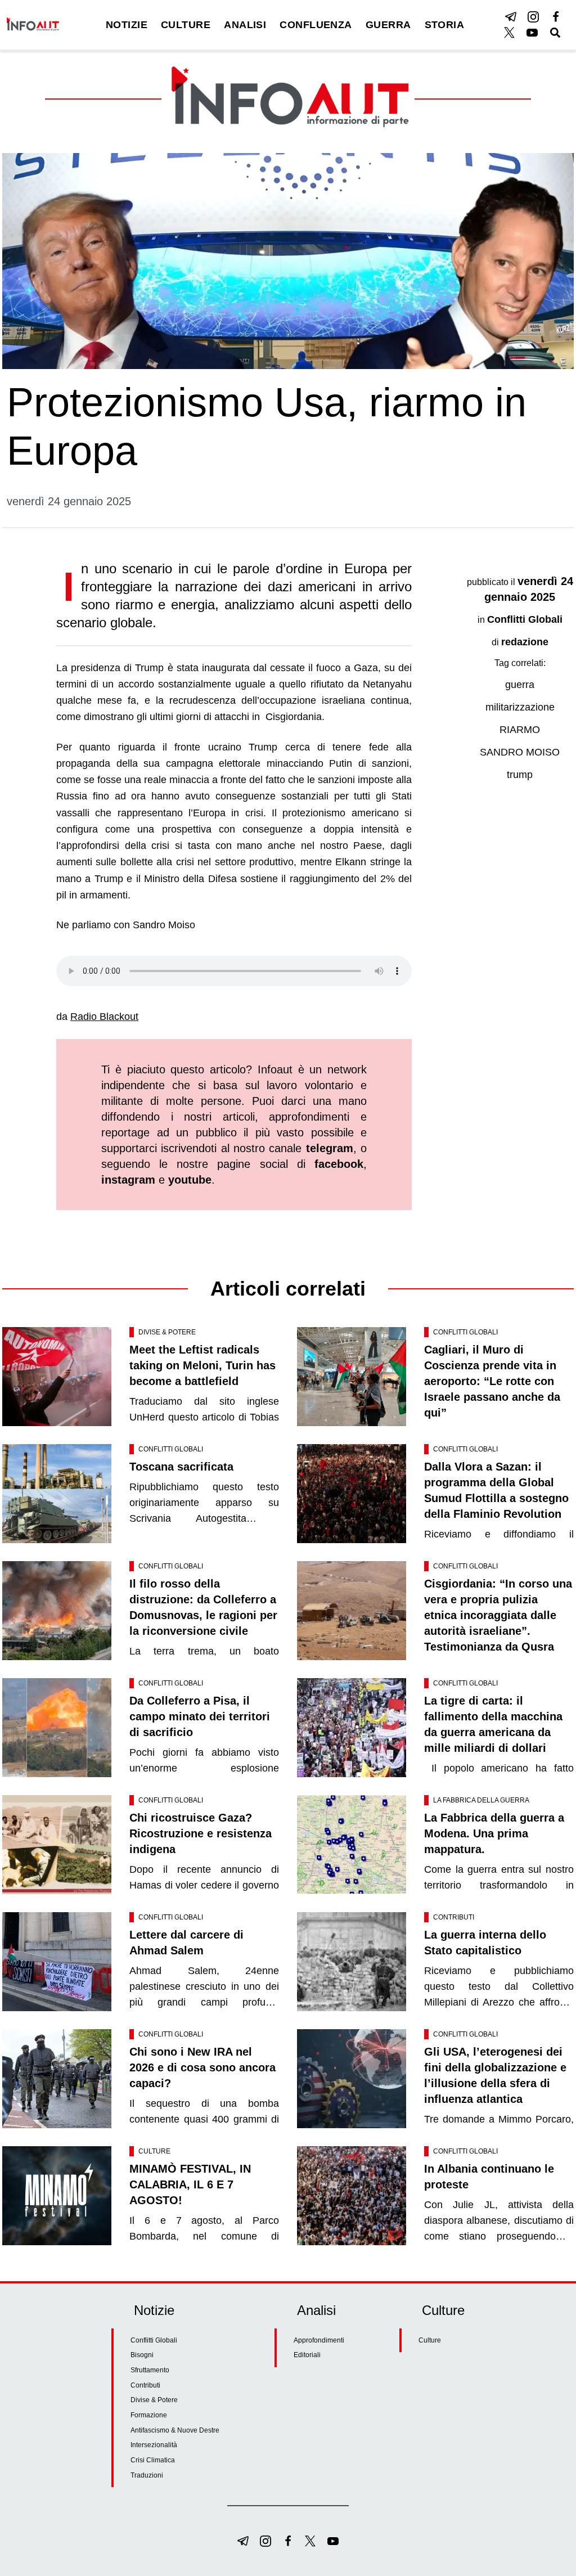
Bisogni (142, 2355)
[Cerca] (555, 33)
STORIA (445, 25)
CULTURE (186, 25)
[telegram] (511, 17)
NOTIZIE (127, 25)
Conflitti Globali (525, 619)
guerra (520, 685)
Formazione (149, 2415)
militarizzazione (520, 707)
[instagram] (533, 17)
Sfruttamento (150, 2370)
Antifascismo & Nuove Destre (175, 2430)
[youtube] (532, 33)
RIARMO (520, 730)
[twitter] (510, 33)
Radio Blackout (104, 1017)
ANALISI (245, 25)
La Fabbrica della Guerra (481, 1800)
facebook (339, 1164)
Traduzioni (147, 2475)
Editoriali (307, 2355)
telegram (330, 1148)
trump (520, 775)
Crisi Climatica (153, 2460)
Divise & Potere (167, 1332)
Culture (154, 2151)
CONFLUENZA (316, 25)
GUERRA (388, 25)
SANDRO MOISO (520, 752)
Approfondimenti (319, 2340)
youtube (190, 1180)
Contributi (454, 1917)
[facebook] (556, 17)
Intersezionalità (154, 2445)
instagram (128, 1180)
